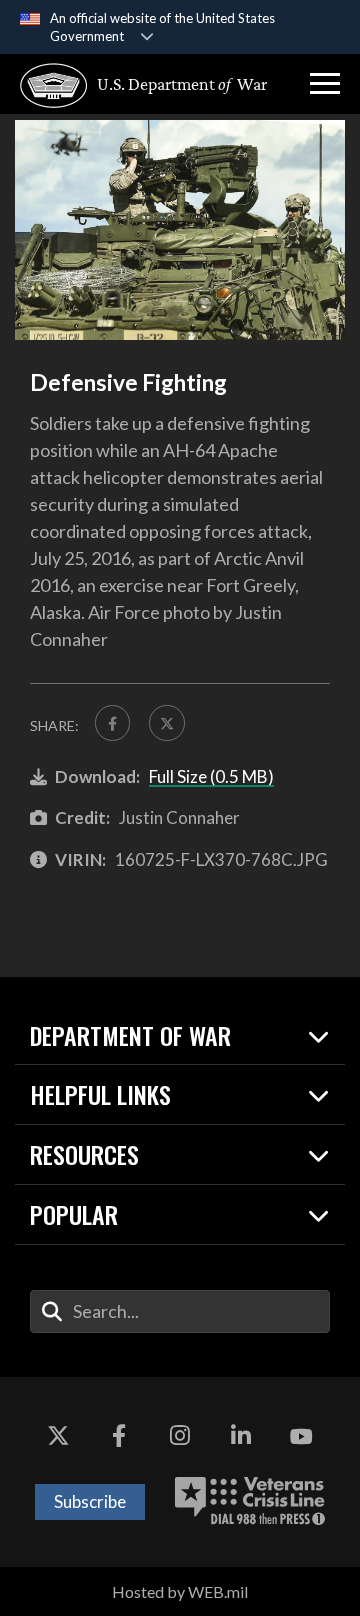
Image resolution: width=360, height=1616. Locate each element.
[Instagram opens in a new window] (180, 1437)
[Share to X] (166, 722)
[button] (325, 84)
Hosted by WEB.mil (180, 1591)
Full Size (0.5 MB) (211, 776)
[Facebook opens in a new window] (119, 1437)
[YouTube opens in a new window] (302, 1437)
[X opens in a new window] (58, 1437)
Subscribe (90, 1501)
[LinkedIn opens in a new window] (241, 1437)
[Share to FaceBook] (112, 722)
